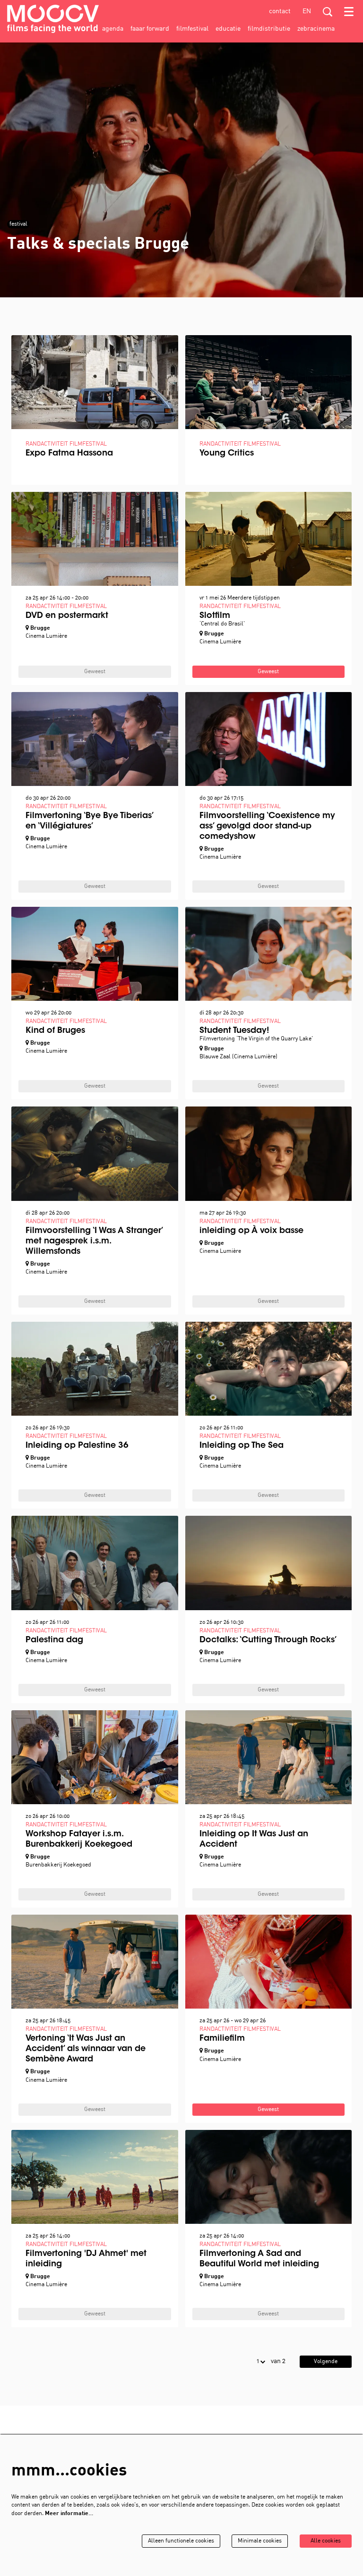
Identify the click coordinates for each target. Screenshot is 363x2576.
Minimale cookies (260, 2541)
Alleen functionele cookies (181, 2541)
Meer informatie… (69, 2514)
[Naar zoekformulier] (328, 12)
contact (280, 12)
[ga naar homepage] (53, 19)
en (307, 12)
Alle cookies (326, 2541)
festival (18, 224)
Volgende (326, 2362)
